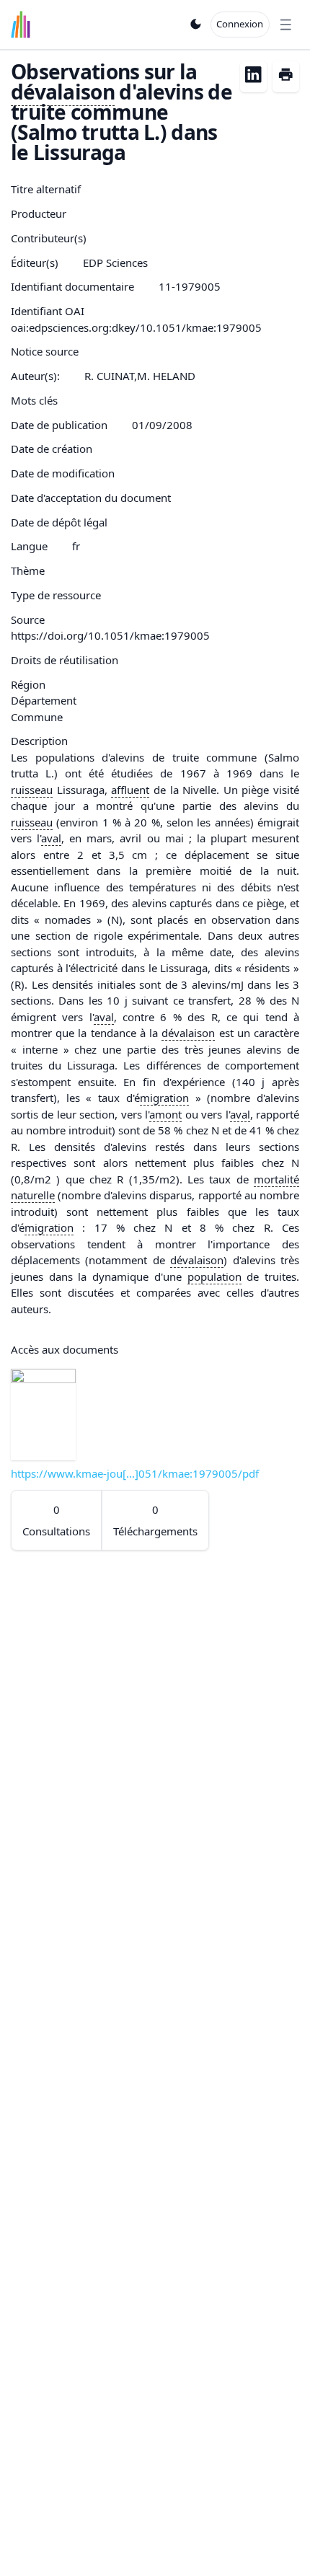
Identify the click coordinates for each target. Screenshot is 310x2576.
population (214, 1276)
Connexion (240, 24)
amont (165, 1114)
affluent (130, 790)
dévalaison (63, 92)
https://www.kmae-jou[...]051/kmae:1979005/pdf (135, 1473)
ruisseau (32, 790)
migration (164, 1098)
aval (51, 838)
